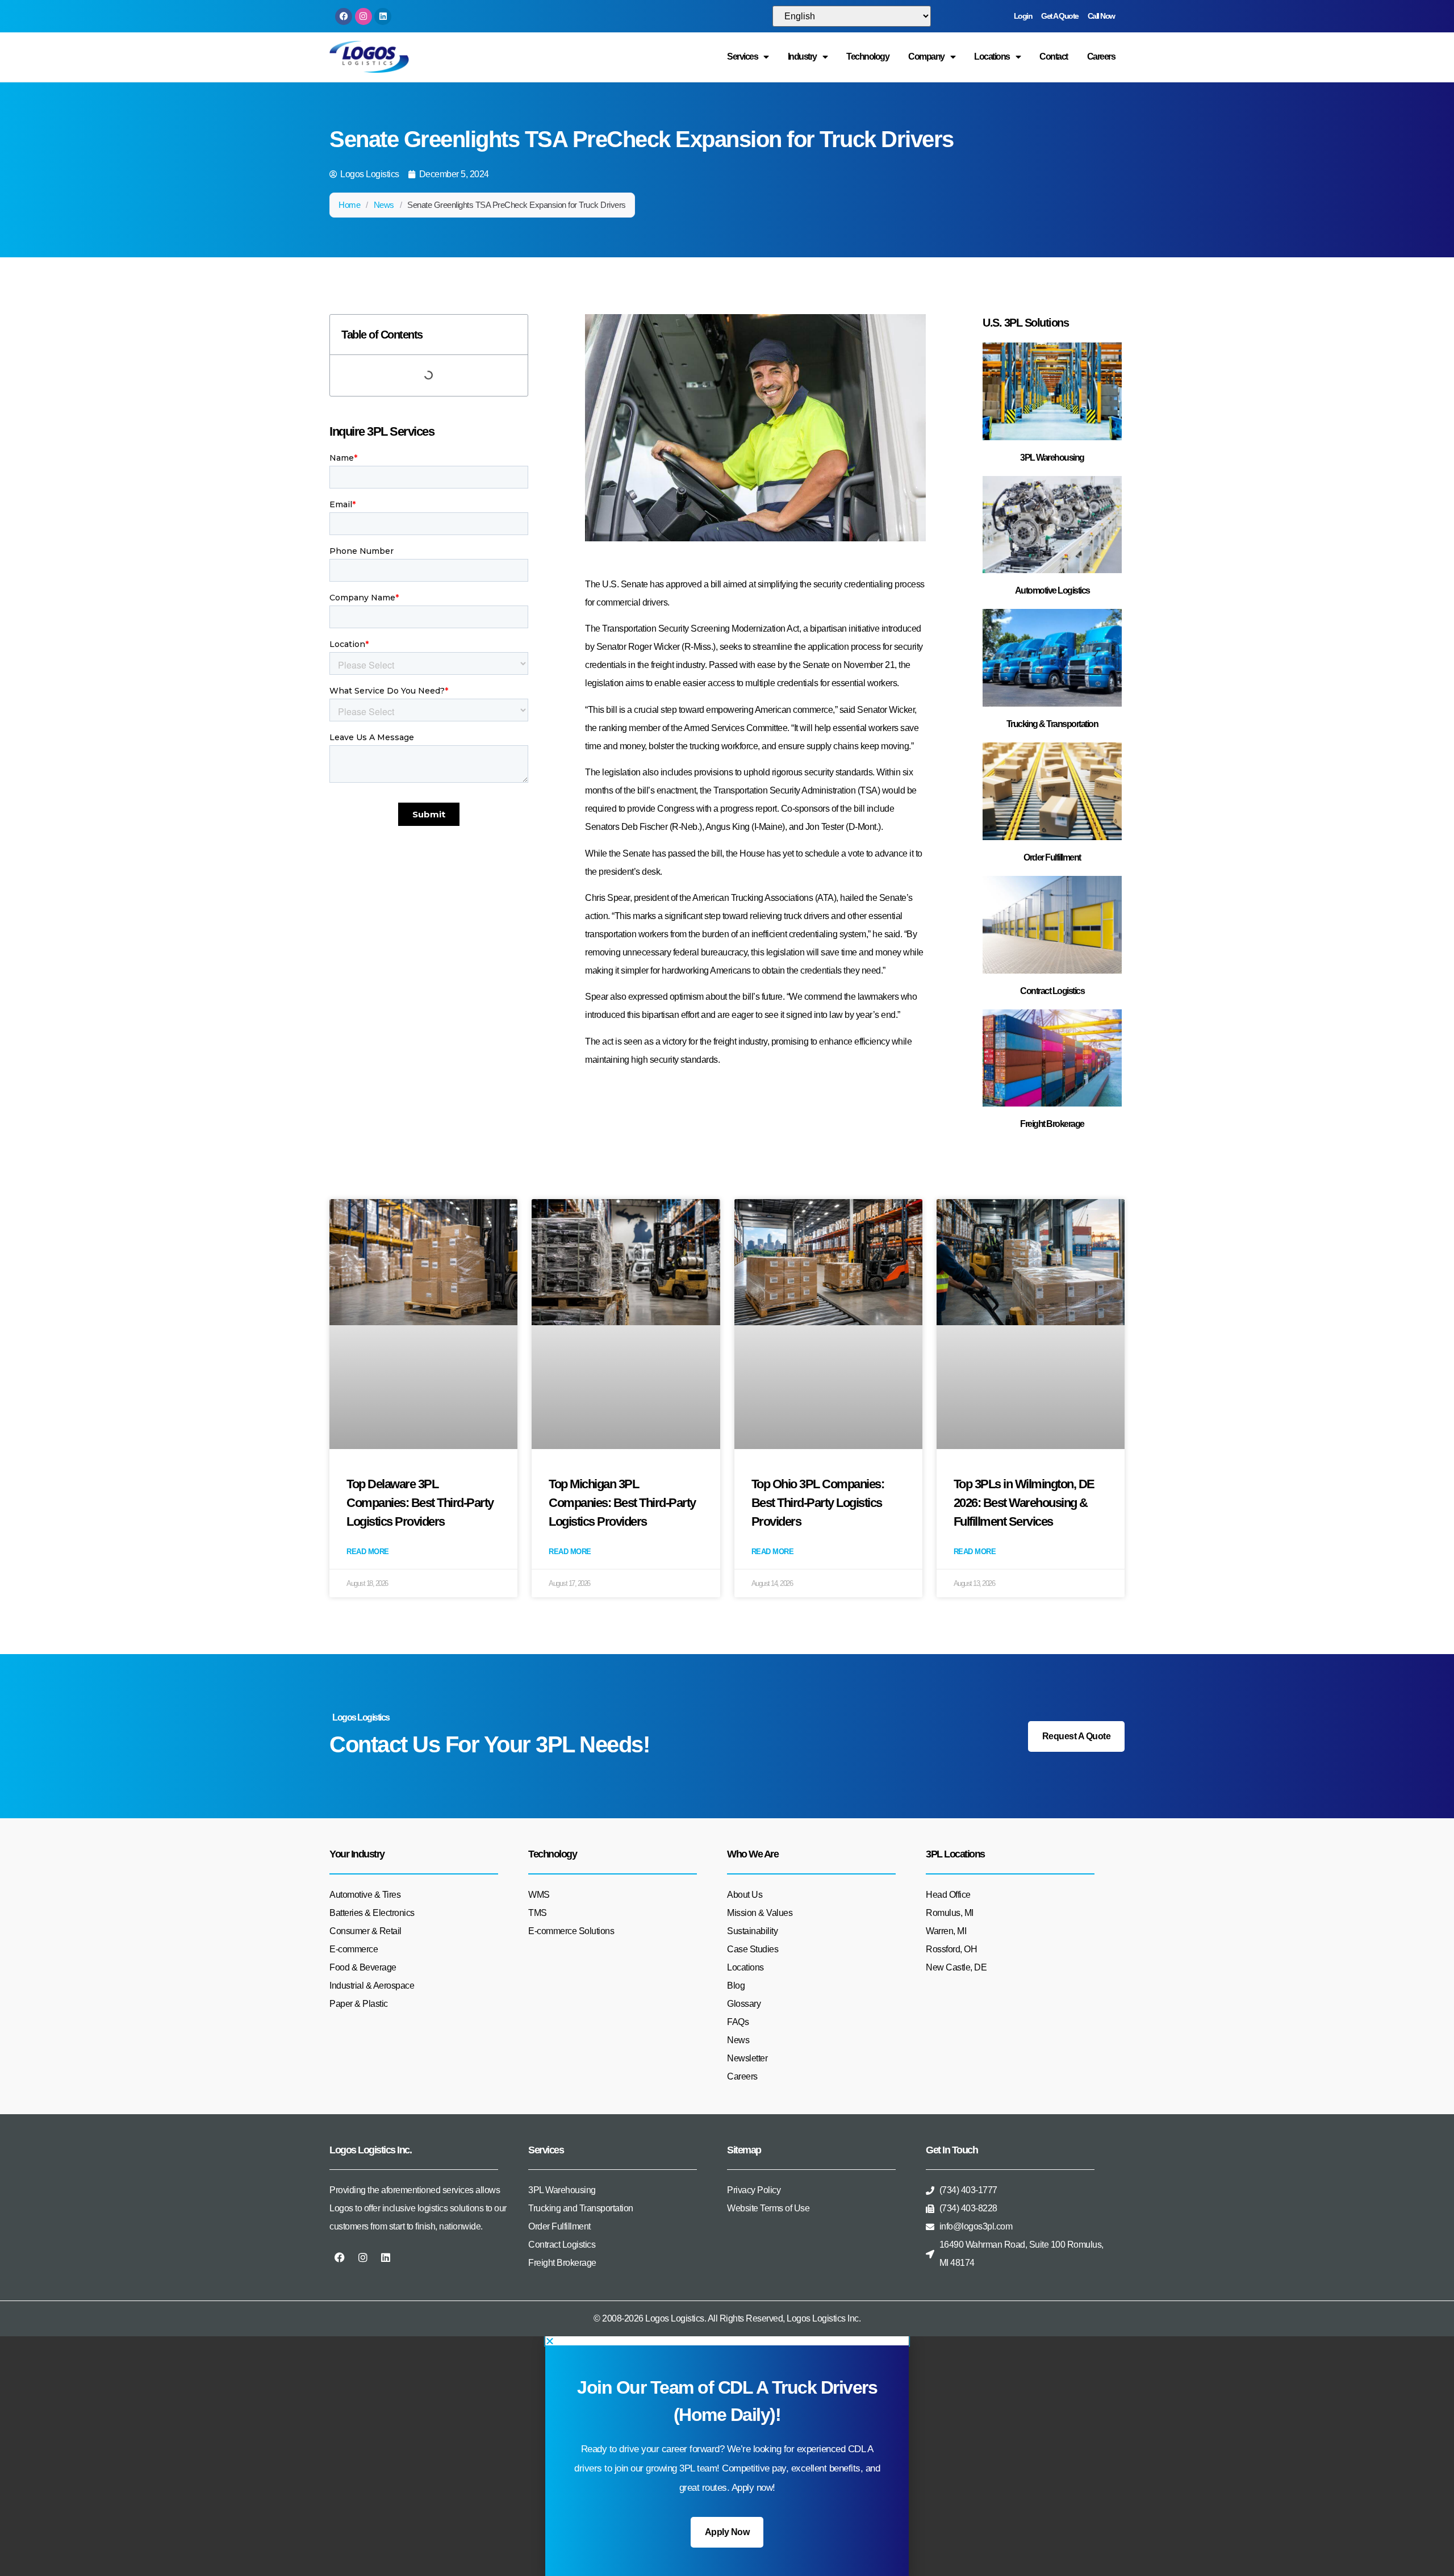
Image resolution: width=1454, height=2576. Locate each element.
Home (349, 205)
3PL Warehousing (1052, 458)
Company (926, 57)
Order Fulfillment (1052, 857)
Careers (1101, 57)
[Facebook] (344, 16)
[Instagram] (363, 16)
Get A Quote (1060, 16)
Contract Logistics (1052, 991)
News (384, 205)
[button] (727, 2341)
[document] (727, 2456)
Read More (368, 1552)
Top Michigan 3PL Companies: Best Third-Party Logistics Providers (622, 1503)
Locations (992, 57)
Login (1023, 16)
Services (742, 57)
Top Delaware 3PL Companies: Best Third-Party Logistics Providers (420, 1503)
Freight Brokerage (1052, 1124)
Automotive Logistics (1052, 590)
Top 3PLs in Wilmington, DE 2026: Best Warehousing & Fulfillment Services (1024, 1503)
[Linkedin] (383, 16)
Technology (868, 57)
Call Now (1101, 16)
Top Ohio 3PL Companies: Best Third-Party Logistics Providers (818, 1503)
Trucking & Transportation (1052, 724)
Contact (1054, 57)
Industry (802, 57)
